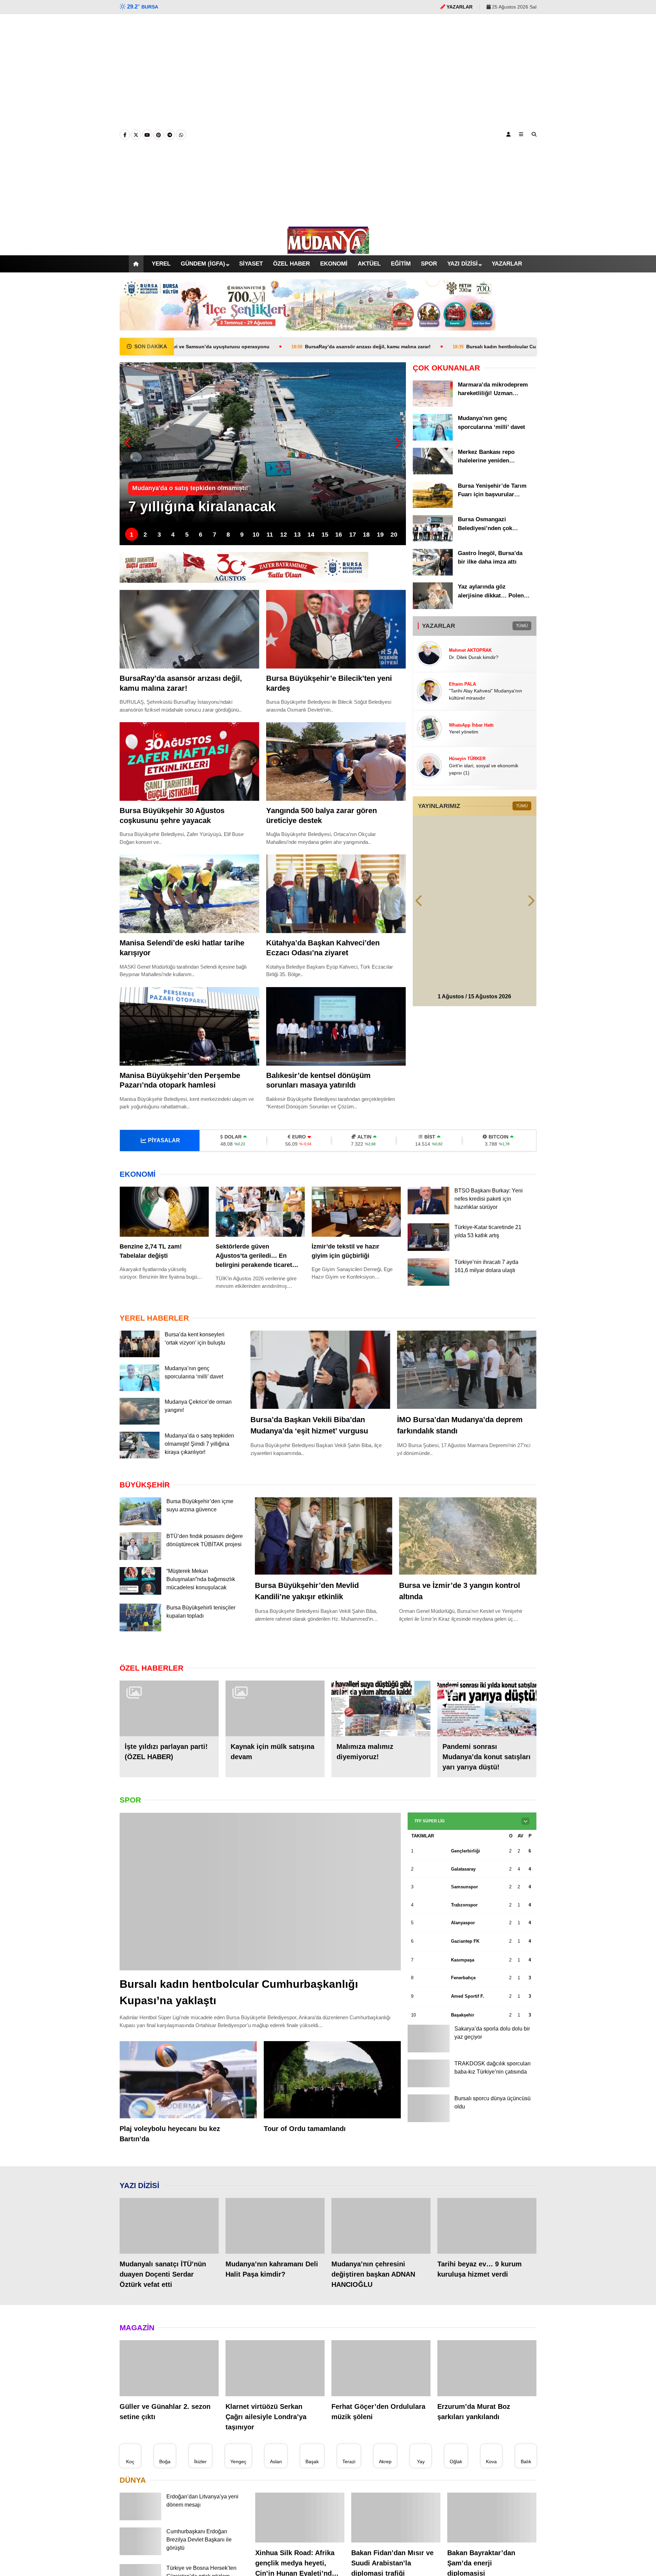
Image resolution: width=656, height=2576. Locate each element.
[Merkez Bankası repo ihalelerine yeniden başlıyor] (433, 473)
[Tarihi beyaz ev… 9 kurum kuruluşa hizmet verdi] (487, 2228)
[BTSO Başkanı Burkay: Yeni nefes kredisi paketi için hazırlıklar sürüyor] (428, 1213)
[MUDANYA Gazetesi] (328, 251)
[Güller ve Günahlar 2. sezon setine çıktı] (169, 2370)
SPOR (433, 264)
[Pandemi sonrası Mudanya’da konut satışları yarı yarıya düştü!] (487, 1710)
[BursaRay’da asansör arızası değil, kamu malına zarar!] (189, 629)
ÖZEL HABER (286, 264)
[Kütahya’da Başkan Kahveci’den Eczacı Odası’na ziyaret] (336, 894)
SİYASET (244, 264)
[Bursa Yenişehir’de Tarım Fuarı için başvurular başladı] (433, 506)
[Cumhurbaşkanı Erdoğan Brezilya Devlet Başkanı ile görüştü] (140, 2555)
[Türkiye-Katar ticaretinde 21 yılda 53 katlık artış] (428, 1249)
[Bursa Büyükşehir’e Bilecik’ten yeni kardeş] (336, 629)
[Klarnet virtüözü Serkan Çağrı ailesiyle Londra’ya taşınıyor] (275, 2370)
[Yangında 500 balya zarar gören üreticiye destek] (336, 761)
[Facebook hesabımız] (125, 135)
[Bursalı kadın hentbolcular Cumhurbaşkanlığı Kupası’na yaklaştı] (260, 1893)
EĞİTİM (403, 264)
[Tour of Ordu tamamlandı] (332, 2081)
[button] (128, 264)
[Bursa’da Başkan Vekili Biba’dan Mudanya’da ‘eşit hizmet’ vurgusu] (320, 1370)
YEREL (153, 264)
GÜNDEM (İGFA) (195, 264)
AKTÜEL (369, 264)
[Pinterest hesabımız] (159, 135)
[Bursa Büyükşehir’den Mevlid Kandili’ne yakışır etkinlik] (324, 1536)
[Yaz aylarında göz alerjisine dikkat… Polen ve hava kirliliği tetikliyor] (433, 607)
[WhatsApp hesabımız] (181, 135)
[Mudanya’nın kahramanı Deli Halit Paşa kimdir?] (275, 2228)
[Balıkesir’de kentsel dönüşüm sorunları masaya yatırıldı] (336, 1026)
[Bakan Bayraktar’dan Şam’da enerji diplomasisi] (492, 2519)
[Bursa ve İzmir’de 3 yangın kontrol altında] (468, 1536)
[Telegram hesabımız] (170, 135)
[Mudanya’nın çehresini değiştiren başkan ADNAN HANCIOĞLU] (381, 2228)
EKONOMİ (331, 264)
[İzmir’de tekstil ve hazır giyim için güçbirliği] (356, 1212)
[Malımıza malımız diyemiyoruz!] (381, 1710)
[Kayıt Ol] (508, 134)
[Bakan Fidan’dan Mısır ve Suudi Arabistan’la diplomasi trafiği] (396, 2519)
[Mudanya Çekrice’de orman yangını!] (140, 1423)
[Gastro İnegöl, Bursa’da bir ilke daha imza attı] (433, 574)
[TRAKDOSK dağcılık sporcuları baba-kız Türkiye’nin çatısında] (428, 2087)
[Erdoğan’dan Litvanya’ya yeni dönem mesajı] (140, 2520)
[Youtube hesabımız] (147, 135)
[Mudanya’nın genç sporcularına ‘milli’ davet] (433, 439)
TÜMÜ (522, 626)
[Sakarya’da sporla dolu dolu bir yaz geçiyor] (428, 2052)
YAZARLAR (514, 264)
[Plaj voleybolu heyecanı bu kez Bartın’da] (188, 2081)
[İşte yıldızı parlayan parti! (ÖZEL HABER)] (169, 1710)
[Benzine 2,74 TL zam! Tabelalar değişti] (164, 1212)
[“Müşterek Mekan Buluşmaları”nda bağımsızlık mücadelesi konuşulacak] (140, 1595)
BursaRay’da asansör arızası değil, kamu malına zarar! (224, 347)
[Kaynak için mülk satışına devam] (275, 1710)
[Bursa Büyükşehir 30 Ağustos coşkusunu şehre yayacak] (189, 761)
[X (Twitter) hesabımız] (136, 135)
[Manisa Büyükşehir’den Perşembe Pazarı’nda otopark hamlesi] (189, 1026)
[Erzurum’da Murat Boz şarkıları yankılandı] (487, 2370)
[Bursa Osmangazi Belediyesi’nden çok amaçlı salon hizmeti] (433, 540)
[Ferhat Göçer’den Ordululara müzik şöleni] (381, 2370)
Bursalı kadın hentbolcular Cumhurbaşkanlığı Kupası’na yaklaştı (409, 347)
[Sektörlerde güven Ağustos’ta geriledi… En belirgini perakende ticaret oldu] (260, 1212)
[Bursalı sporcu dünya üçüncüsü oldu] (428, 2124)
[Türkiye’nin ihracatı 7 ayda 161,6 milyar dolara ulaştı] (428, 1284)
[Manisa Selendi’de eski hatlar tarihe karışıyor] (189, 894)
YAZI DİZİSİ (468, 264)
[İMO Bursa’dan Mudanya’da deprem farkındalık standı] (467, 1370)
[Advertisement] (328, 120)
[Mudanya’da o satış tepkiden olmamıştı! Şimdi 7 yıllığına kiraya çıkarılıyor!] (140, 1457)
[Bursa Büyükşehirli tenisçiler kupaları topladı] (140, 1631)
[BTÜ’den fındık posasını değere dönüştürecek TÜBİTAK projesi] (140, 1558)
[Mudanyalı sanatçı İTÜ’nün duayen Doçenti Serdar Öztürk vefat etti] (169, 2228)
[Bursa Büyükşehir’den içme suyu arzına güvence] (140, 1524)
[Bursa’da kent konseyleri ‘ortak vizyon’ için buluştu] (140, 1356)
